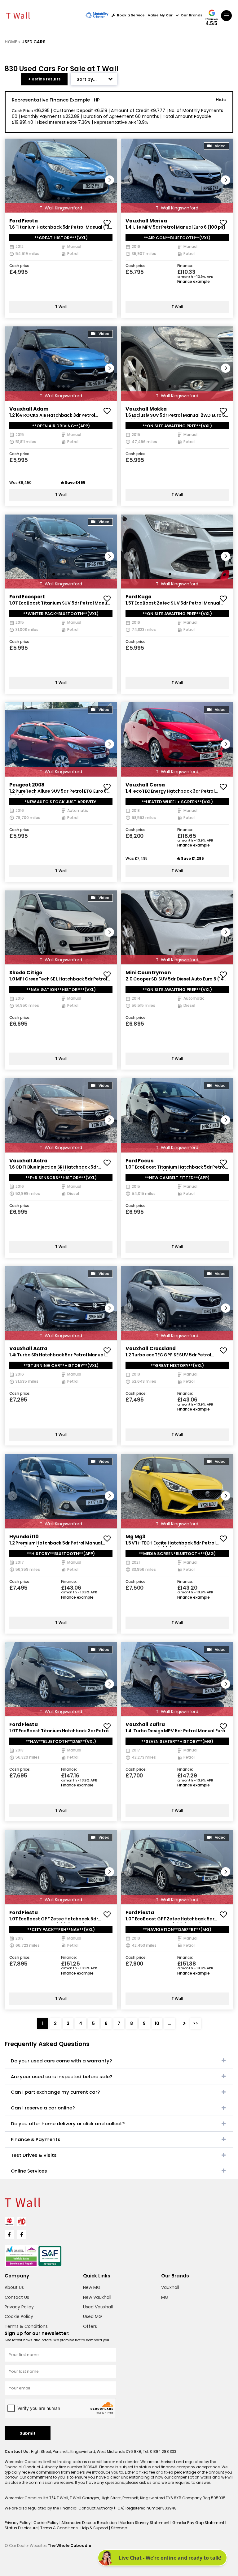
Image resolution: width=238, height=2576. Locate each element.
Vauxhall (170, 2287)
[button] (109, 180)
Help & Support (95, 2528)
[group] (61, 176)
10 (157, 2023)
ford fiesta (23, 221)
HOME (11, 42)
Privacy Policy (19, 2307)
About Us (14, 2287)
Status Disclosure (22, 2528)
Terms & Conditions (26, 2326)
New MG (92, 2287)
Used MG (93, 2316)
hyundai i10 (24, 1537)
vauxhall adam (29, 409)
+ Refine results (44, 79)
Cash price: (20, 266)
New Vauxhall (97, 2297)
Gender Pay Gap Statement (199, 2523)
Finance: (185, 266)
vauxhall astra (28, 1161)
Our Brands (192, 15)
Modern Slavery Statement (145, 2523)
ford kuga (139, 597)
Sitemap (119, 2528)
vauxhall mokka (146, 409)
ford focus (139, 1161)
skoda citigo (26, 973)
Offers (90, 2326)
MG (165, 2297)
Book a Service (131, 15)
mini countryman (148, 973)
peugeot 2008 (27, 785)
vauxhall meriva (146, 221)
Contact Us (17, 2297)
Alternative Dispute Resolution (90, 2523)
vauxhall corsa (145, 785)
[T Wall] (18, 15)
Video (220, 146)
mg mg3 (135, 1537)
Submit (28, 2433)
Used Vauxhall (98, 2307)
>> (196, 2023)
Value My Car (160, 15)
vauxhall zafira (145, 1724)
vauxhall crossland (151, 1348)
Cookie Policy (19, 2316)
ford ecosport (27, 597)
